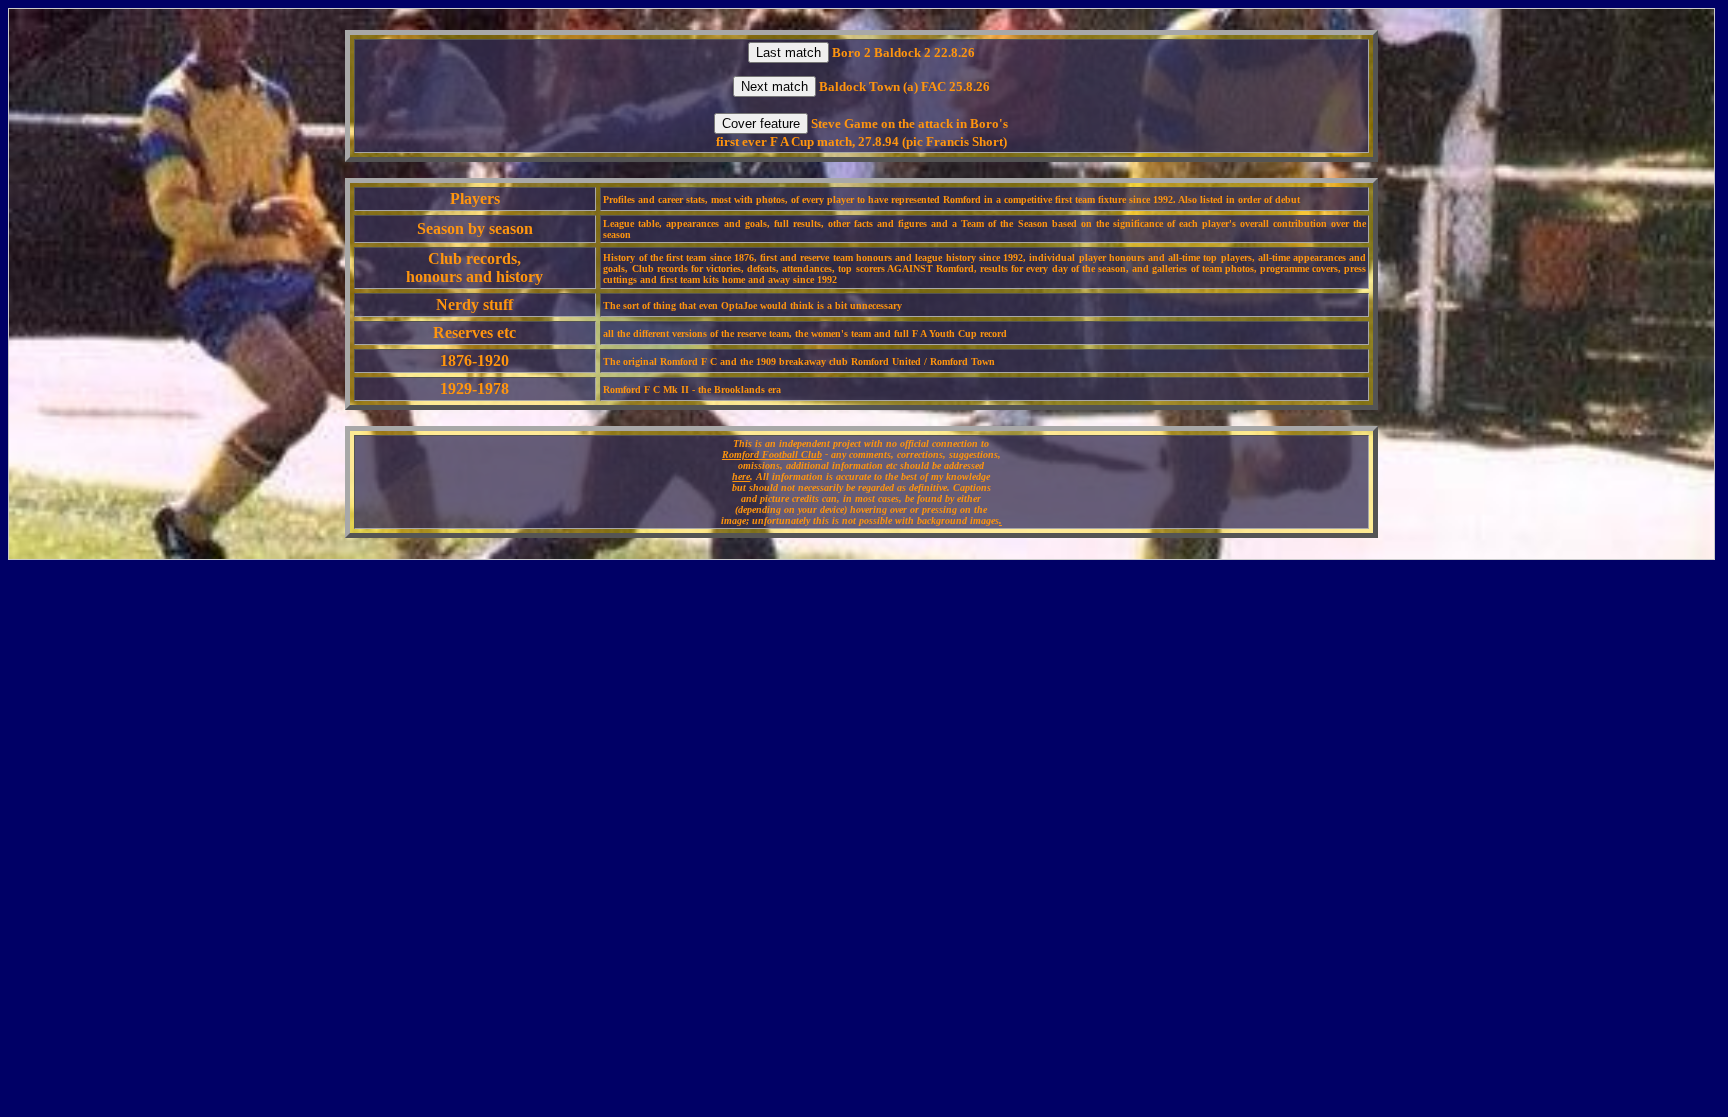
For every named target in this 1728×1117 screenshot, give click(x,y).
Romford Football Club (772, 454)
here (741, 476)
